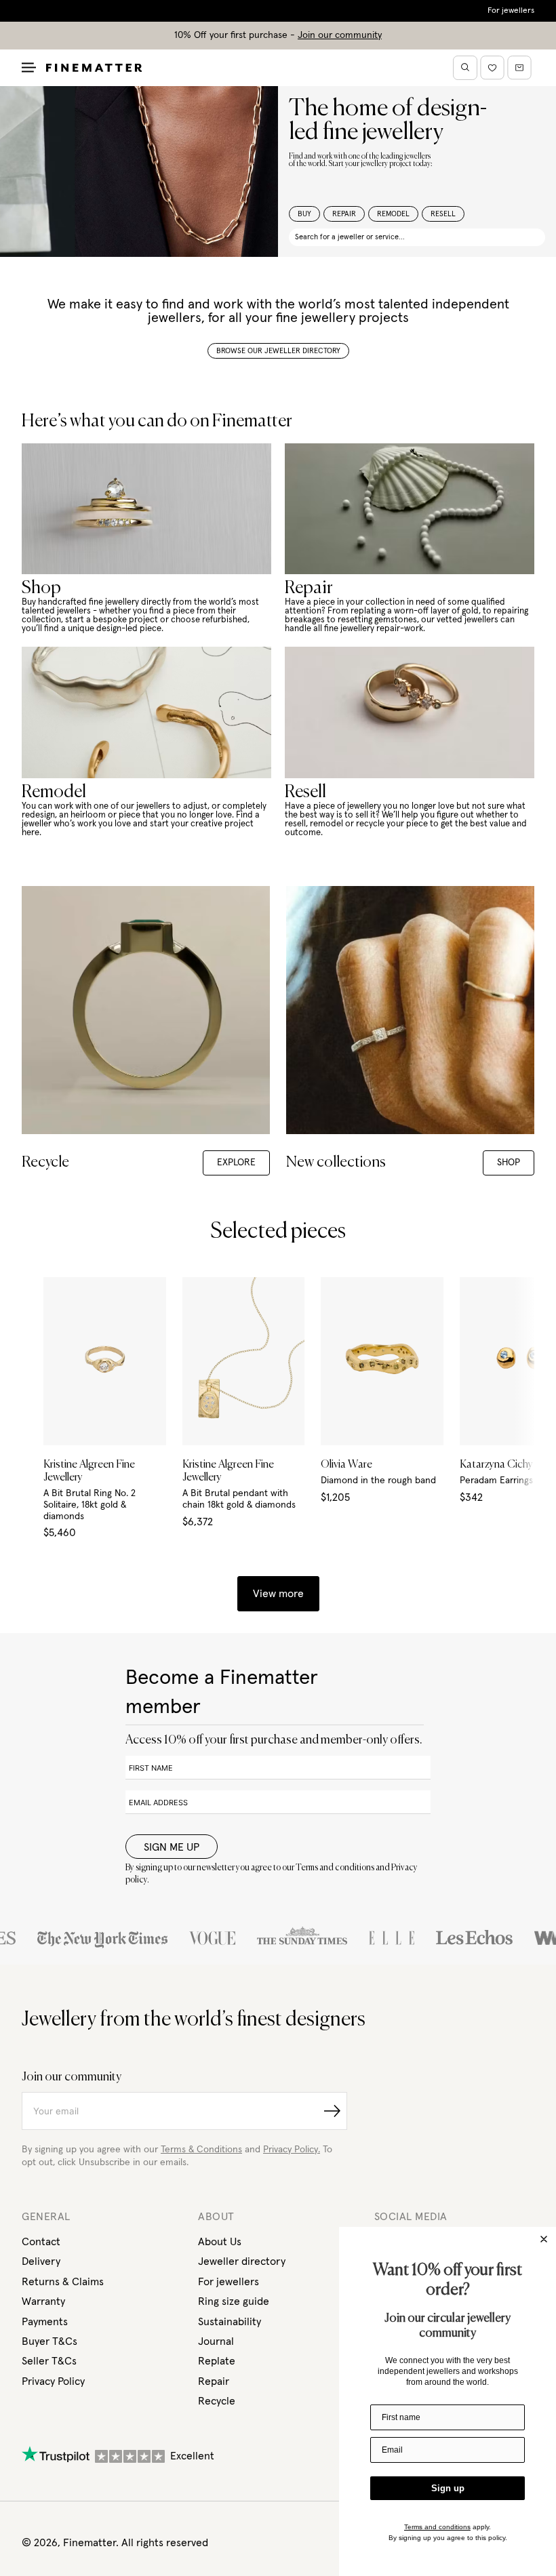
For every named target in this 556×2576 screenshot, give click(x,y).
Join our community (340, 35)
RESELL (443, 214)
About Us (220, 2242)
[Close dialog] (544, 2239)
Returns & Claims (63, 2282)
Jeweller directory (242, 2261)
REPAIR (344, 214)
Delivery (41, 2261)
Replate (217, 2361)
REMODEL (393, 214)
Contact (41, 2242)
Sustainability (230, 2322)
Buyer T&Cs (49, 2341)
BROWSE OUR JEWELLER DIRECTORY (278, 351)
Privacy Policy (53, 2381)
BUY (304, 214)
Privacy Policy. (292, 2150)
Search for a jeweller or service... (350, 237)
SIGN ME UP (172, 1847)
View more (278, 1594)
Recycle (217, 2401)
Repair (214, 2381)
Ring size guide (234, 2301)
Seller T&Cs (49, 2361)
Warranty (43, 2301)
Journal (216, 2341)
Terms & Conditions (201, 2150)
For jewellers (511, 11)
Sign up (448, 2488)
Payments (45, 2322)
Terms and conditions (437, 2527)
